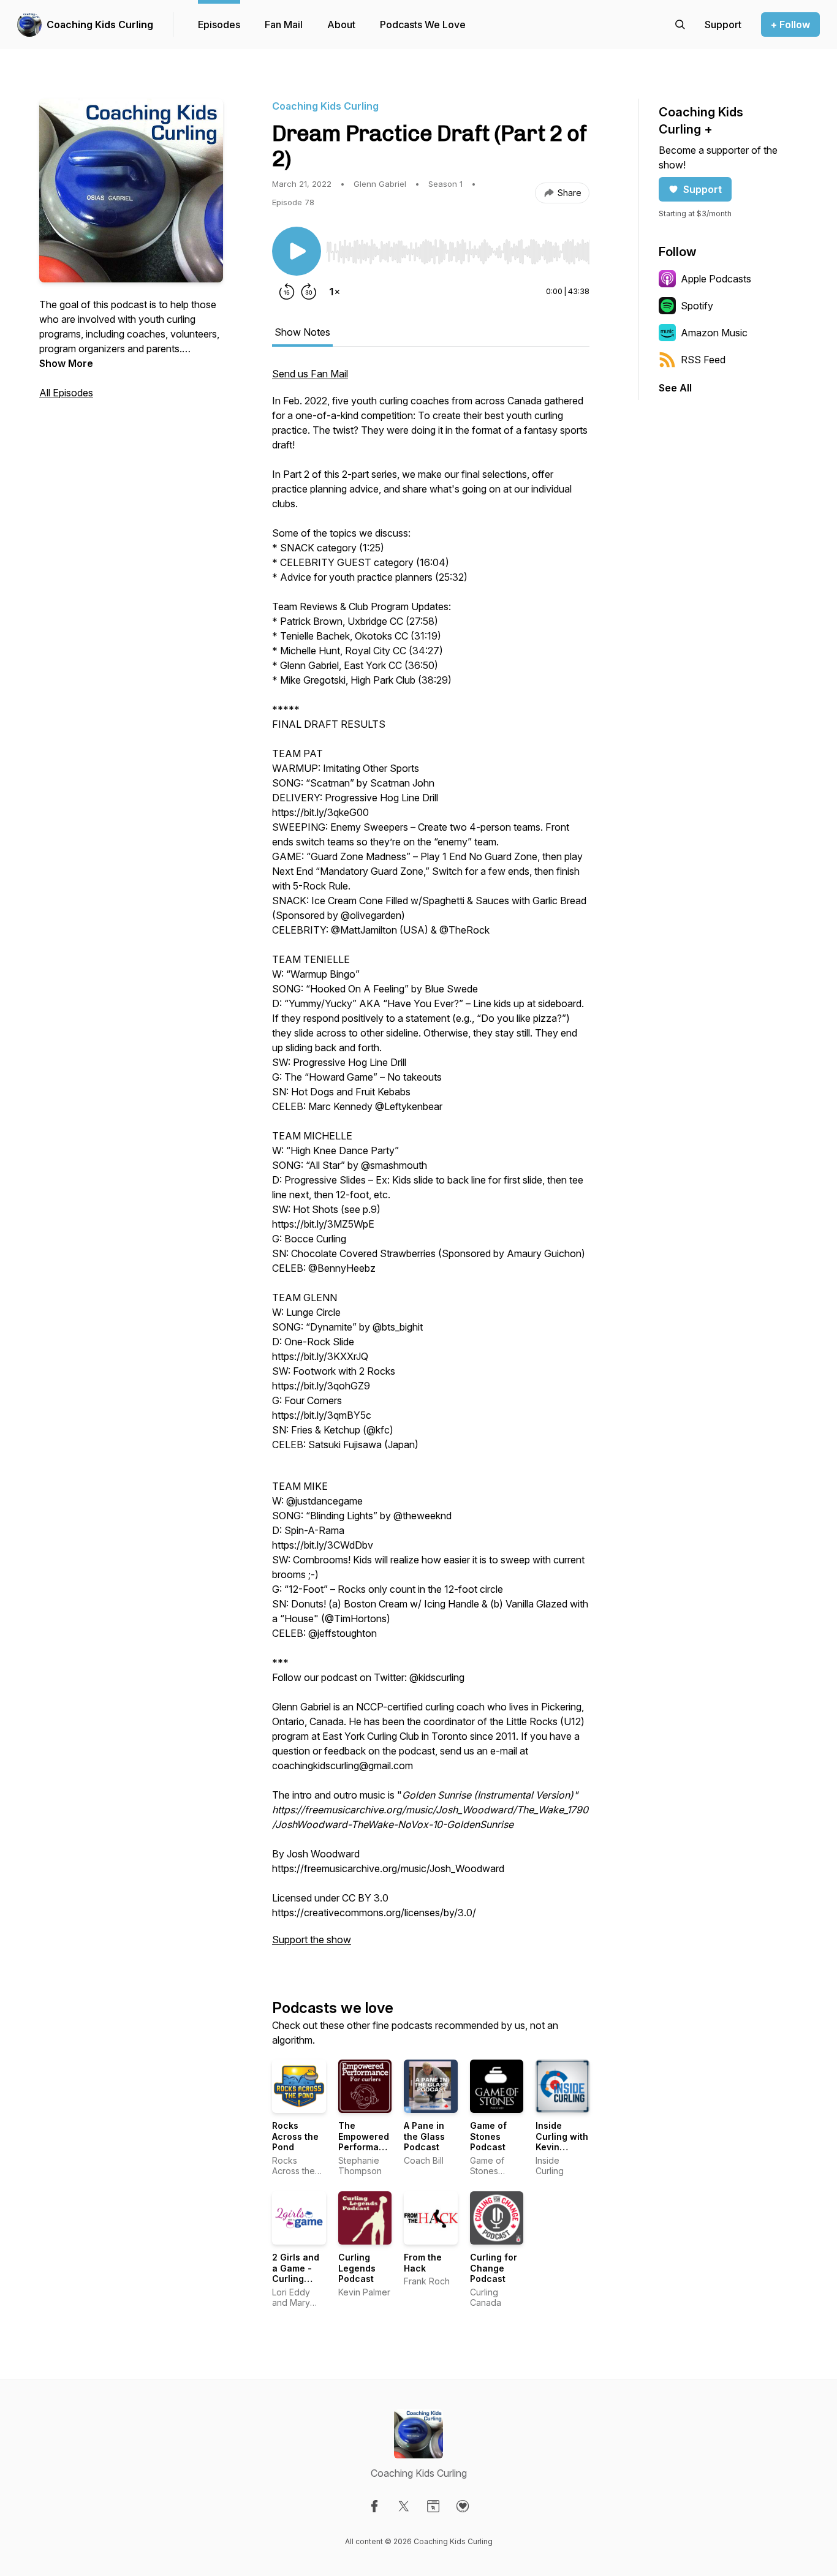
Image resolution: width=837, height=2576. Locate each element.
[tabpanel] (431, 1163)
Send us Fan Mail (310, 374)
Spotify (697, 306)
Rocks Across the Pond (295, 2136)
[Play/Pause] (297, 251)
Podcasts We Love (423, 25)
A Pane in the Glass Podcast (424, 2136)
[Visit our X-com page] (404, 2506)
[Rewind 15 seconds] (287, 292)
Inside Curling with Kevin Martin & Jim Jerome (562, 2147)
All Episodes (66, 393)
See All (675, 388)
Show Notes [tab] (302, 332)
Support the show (312, 1940)
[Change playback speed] (335, 292)
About (341, 25)
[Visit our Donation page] (463, 2506)
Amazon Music (714, 333)
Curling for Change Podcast (494, 2268)
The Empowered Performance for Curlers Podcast (367, 2147)
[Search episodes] (680, 25)
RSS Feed (703, 360)
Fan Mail (284, 25)
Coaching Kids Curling (100, 25)
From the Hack (423, 2263)
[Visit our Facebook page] (374, 2506)
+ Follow (790, 25)
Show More (66, 363)
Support (703, 189)
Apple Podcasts (716, 279)
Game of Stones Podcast (488, 2136)
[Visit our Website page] (433, 2506)
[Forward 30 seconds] (309, 292)
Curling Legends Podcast (357, 2268)
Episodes (219, 25)
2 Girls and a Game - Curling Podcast (296, 2273)
